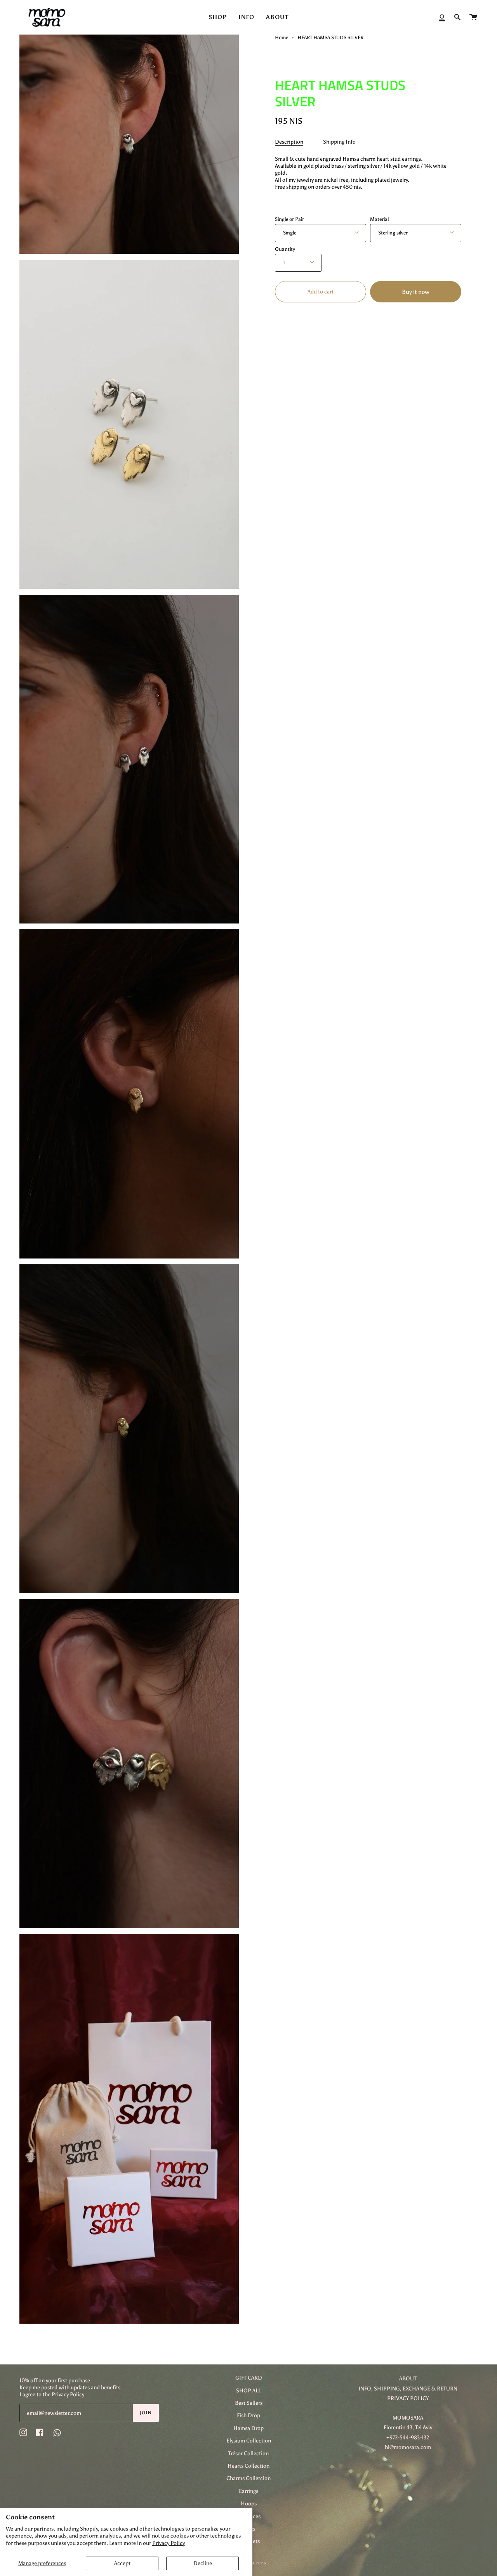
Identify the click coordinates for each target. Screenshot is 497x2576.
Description (289, 142)
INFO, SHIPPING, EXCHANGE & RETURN (408, 2389)
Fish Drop (248, 2415)
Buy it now (415, 292)
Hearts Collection (248, 2466)
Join (146, 2413)
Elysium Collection (249, 2441)
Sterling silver (393, 233)
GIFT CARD (249, 2378)
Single (290, 233)
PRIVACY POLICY (408, 2398)
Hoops (249, 2503)
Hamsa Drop (248, 2428)
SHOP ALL (248, 2390)
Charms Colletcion (248, 2478)
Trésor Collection (248, 2453)
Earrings (248, 2491)
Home (282, 37)
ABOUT (408, 2378)
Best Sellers (249, 2403)
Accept (122, 2563)
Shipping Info (339, 142)
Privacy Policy (169, 2543)
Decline (203, 2563)
